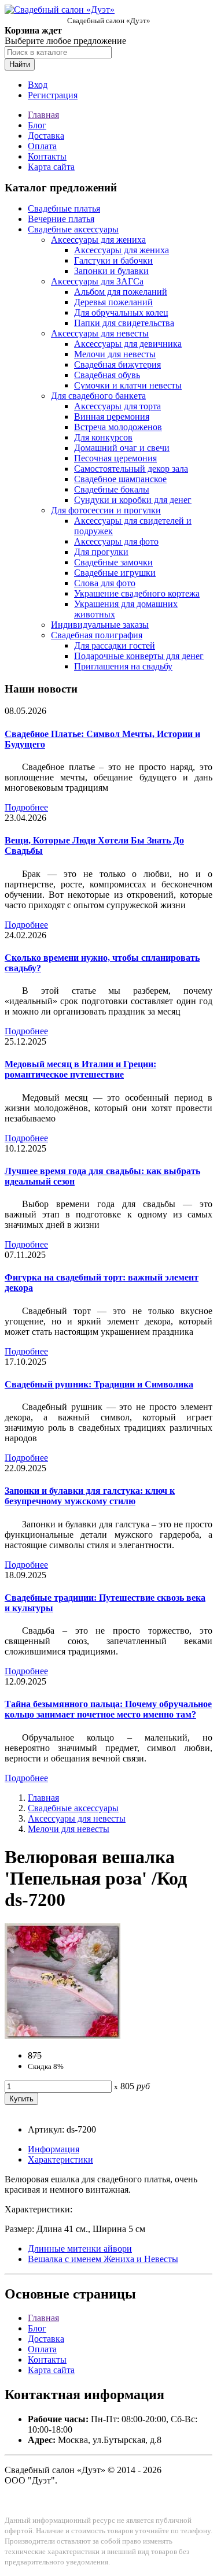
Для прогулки (101, 552)
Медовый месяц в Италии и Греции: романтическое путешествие (80, 1069)
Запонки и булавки (111, 271)
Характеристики (60, 2159)
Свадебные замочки (113, 562)
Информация (54, 2149)
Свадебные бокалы (112, 489)
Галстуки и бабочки (113, 260)
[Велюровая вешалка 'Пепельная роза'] (62, 2036)
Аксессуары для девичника (128, 344)
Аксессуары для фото (116, 541)
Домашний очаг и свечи (122, 448)
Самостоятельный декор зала (131, 469)
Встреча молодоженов (118, 427)
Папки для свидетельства (124, 323)
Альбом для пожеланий (121, 292)
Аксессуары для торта (117, 406)
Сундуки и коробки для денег (133, 500)
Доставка (46, 136)
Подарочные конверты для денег (139, 656)
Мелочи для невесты (115, 354)
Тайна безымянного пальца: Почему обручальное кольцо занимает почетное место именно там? (108, 1709)
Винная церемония (112, 417)
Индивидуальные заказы (100, 625)
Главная (43, 115)
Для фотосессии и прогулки (106, 510)
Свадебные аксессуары (73, 229)
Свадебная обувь (107, 375)
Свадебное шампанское (120, 479)
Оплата (42, 146)
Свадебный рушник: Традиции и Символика (99, 1384)
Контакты (47, 156)
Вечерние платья (61, 219)
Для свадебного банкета (98, 396)
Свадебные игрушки (115, 573)
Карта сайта (51, 167)
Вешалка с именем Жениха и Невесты (103, 2259)
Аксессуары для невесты (100, 333)
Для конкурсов (103, 437)
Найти (20, 64)
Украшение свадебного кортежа (137, 593)
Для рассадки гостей (115, 645)
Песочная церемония (115, 458)
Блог (37, 125)
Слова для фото (105, 583)
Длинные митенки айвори (80, 2249)
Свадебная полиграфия (97, 635)
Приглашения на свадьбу (123, 666)
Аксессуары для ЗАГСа (97, 281)
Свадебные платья (64, 208)
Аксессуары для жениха (98, 240)
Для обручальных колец (121, 312)
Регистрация (53, 95)
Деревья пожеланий (113, 302)
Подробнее (26, 807)
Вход (38, 85)
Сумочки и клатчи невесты (128, 385)
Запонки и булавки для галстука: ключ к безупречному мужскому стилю (90, 1496)
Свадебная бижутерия (117, 364)
